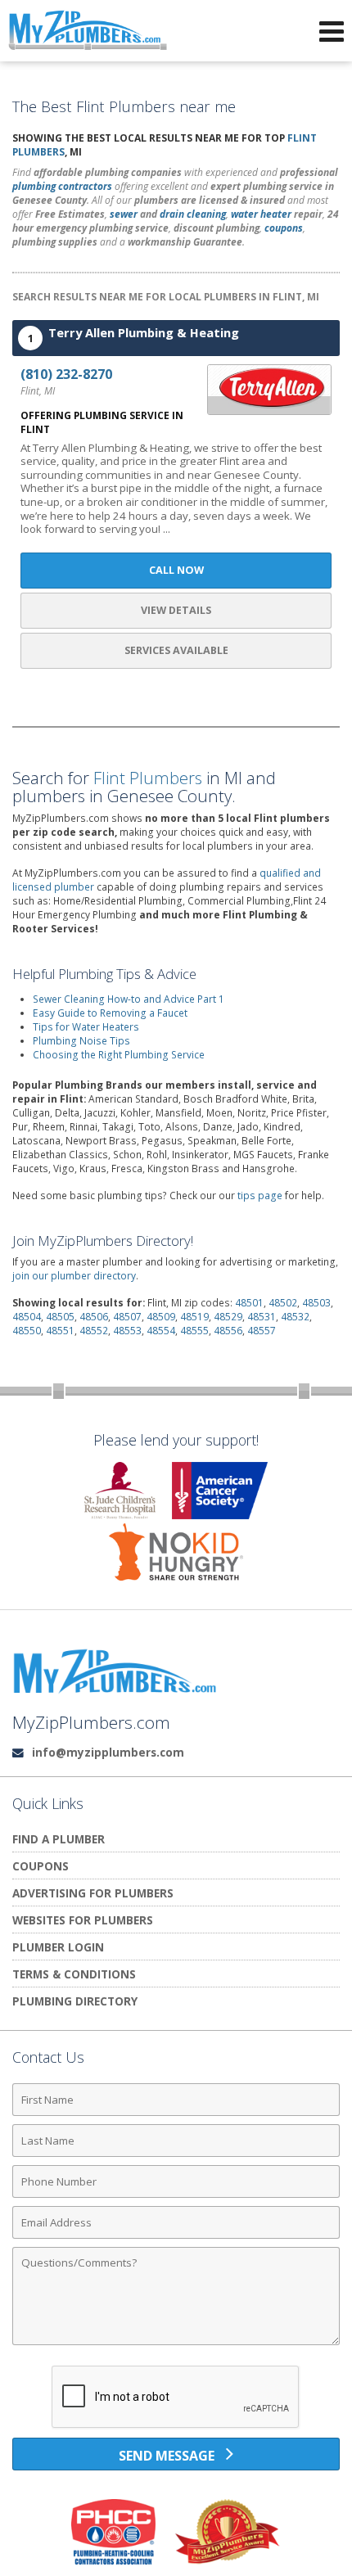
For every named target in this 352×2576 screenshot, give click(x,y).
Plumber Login (58, 1947)
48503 (316, 1303)
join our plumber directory (74, 1276)
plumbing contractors (62, 186)
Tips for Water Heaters (86, 1027)
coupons (284, 228)
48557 (262, 1331)
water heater (261, 214)
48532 (295, 1317)
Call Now (176, 570)
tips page (260, 1196)
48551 (60, 1331)
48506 (94, 1317)
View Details (176, 610)
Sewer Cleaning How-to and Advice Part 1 (129, 999)
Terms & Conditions (74, 1974)
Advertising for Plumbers (93, 1893)
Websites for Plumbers (83, 1920)
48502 (283, 1303)
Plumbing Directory (75, 2001)
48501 (249, 1303)
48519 (194, 1317)
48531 (262, 1317)
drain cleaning (193, 214)
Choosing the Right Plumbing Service (119, 1055)
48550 (27, 1331)
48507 (127, 1317)
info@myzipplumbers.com (108, 1752)
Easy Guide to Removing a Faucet (110, 1013)
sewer (124, 214)
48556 (228, 1331)
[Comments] (176, 2344)
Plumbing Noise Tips (81, 1041)
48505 (60, 1317)
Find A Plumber (59, 1839)
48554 (161, 1331)
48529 (228, 1317)
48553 (127, 1331)
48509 (161, 1317)
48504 (27, 1317)
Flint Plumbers (148, 778)
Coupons (41, 1866)
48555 (194, 1331)
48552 (94, 1331)
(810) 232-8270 (66, 374)
